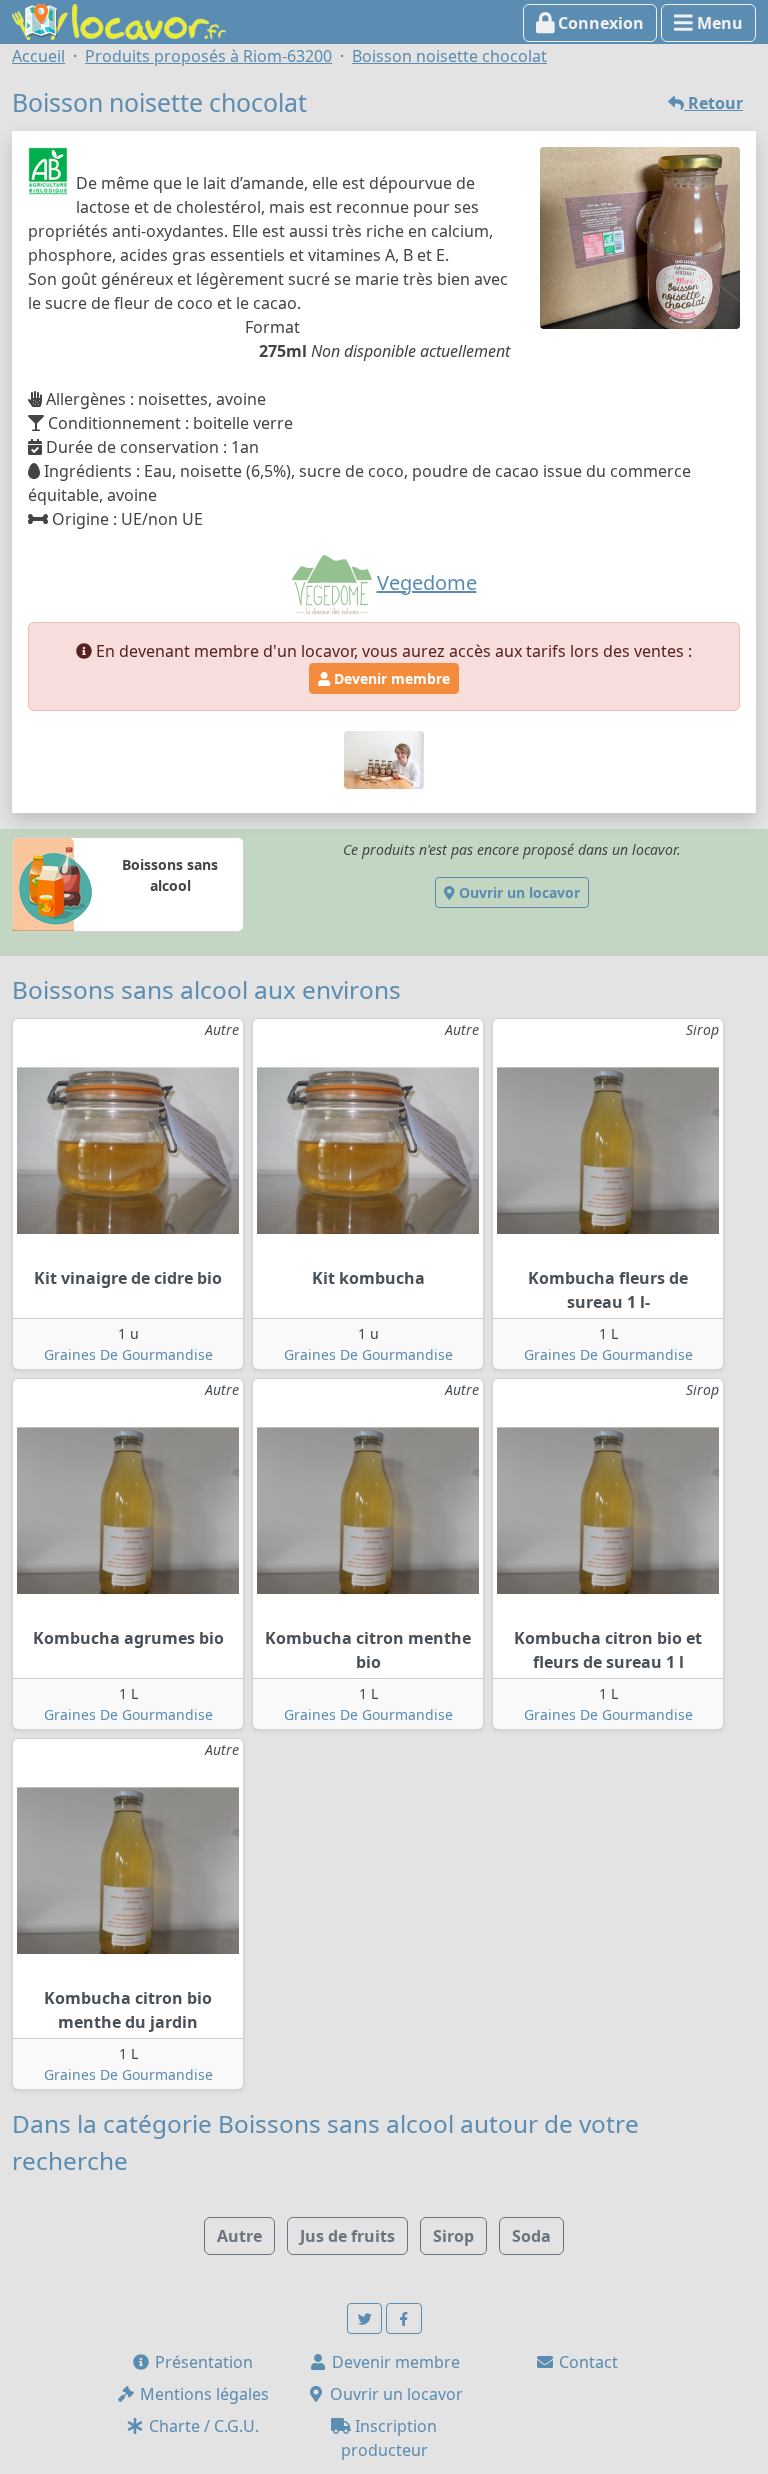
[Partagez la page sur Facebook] (404, 2318)
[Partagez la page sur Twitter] (365, 2318)
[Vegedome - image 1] (384, 758)
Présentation (202, 2362)
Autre (239, 2236)
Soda (531, 2236)
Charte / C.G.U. (202, 2426)
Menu (718, 23)
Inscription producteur (389, 2438)
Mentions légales (202, 2394)
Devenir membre (390, 678)
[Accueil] (119, 20)
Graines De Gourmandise (128, 1354)
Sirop (453, 2236)
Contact (586, 2362)
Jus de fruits (347, 2236)
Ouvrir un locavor (517, 892)
